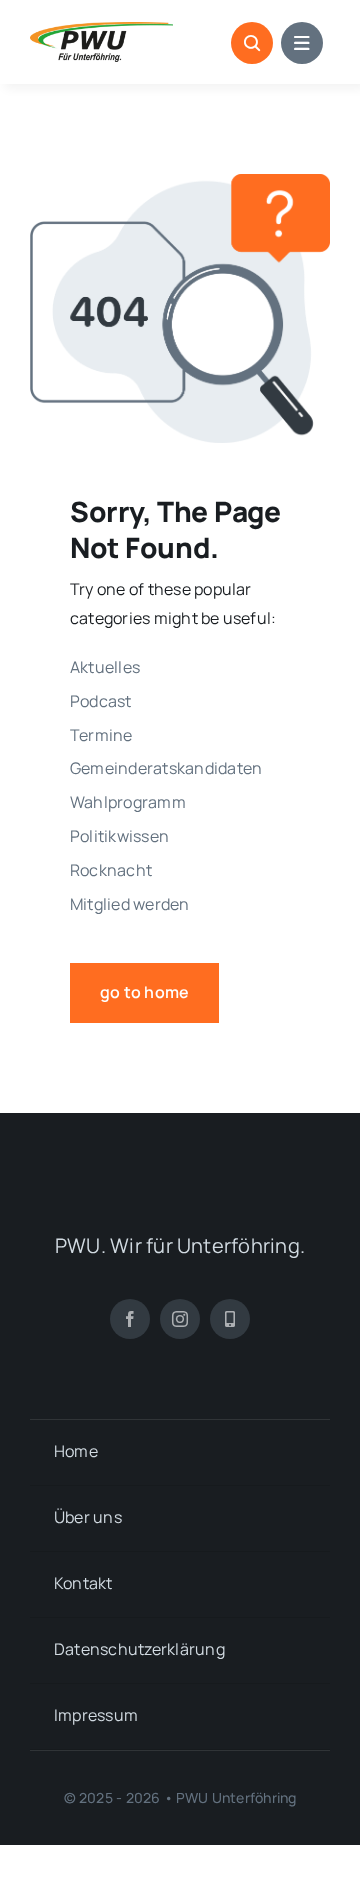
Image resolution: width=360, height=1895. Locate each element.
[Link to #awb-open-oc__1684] (302, 43)
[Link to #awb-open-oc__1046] (252, 43)
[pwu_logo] (101, 30)
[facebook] (130, 1319)
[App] (230, 1319)
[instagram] (180, 1319)
